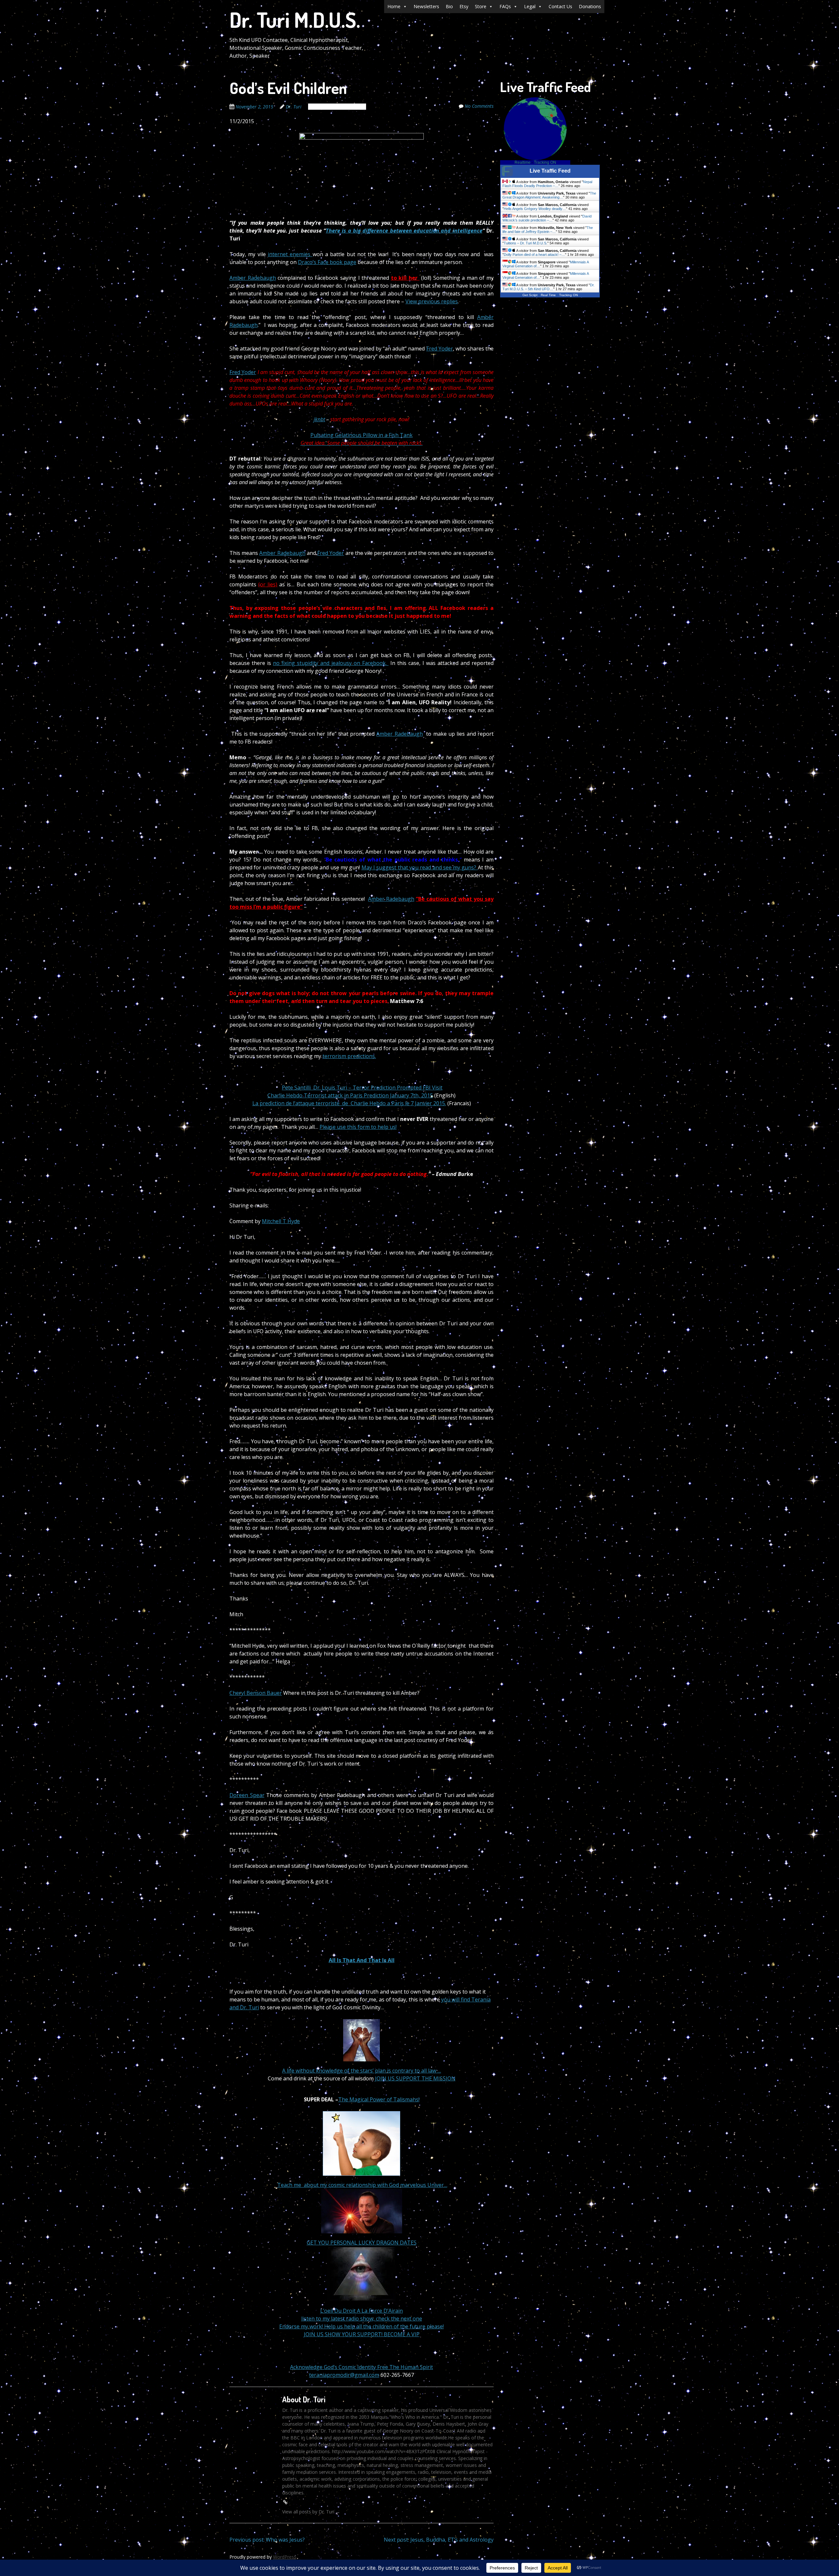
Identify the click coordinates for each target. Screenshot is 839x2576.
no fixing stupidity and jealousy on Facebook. (331, 663)
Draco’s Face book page (327, 262)
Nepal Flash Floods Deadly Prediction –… (547, 184)
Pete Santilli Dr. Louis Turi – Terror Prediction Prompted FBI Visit (362, 1088)
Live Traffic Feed (550, 171)
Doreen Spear (247, 1795)
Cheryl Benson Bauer (256, 1693)
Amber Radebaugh (253, 278)
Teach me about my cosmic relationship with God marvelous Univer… (362, 2185)
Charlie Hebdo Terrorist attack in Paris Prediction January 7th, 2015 (350, 1095)
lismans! (410, 2099)
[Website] (285, 2502)
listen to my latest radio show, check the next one (362, 2319)
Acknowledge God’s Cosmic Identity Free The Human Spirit (361, 2367)
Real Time (548, 295)
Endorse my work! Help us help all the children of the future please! (361, 2326)
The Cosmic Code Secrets (337, 107)
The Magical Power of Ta (369, 2099)
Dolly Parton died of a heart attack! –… (534, 255)
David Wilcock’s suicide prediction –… (547, 218)
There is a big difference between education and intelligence (404, 231)
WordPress (285, 2557)
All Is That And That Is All (362, 1960)
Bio (449, 6)
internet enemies (290, 254)
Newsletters (426, 6)
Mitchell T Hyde (281, 1221)
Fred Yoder (440, 349)
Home (394, 6)
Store (481, 6)
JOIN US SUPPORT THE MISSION (415, 2078)
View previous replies (432, 301)
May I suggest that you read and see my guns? (420, 867)
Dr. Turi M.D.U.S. (295, 19)
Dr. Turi (294, 107)
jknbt (319, 419)
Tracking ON (545, 162)
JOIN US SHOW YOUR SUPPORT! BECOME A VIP (362, 2334)
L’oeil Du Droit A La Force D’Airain (361, 2311)
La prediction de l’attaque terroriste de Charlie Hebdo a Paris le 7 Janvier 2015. (349, 1103)
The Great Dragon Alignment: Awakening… (549, 195)
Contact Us (560, 6)
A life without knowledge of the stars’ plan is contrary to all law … (362, 2071)
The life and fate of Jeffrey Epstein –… (548, 230)
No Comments (479, 106)
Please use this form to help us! (358, 1127)
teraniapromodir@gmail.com (344, 2375)
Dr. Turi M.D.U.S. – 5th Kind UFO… (548, 287)
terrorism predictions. (349, 1056)
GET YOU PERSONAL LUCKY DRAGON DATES (362, 2243)
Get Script (530, 295)
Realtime (523, 162)
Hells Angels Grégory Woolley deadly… (535, 209)
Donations (590, 6)
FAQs (505, 6)
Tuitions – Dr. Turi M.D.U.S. (526, 243)
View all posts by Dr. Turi (311, 2512)
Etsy (464, 6)
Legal (530, 6)
